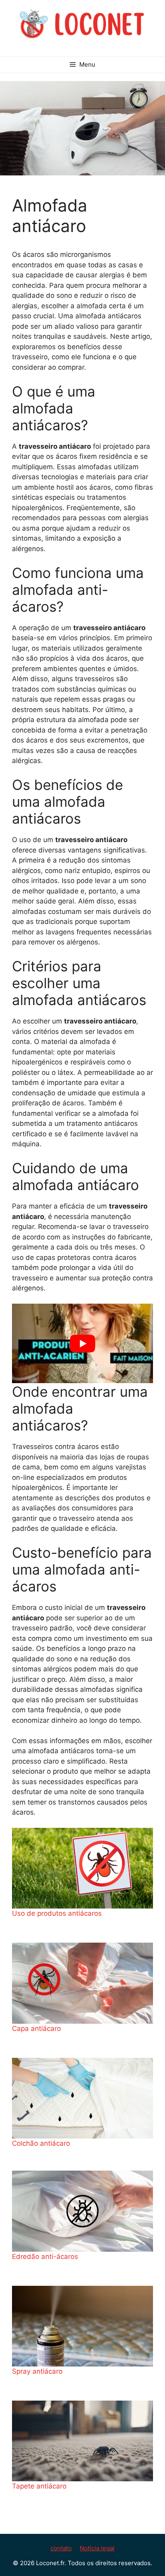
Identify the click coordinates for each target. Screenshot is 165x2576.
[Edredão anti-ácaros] (82, 2211)
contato (61, 2548)
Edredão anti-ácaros (45, 2257)
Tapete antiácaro (39, 2486)
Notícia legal (97, 2548)
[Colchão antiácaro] (82, 2098)
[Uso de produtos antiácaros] (82, 1868)
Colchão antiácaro (41, 2143)
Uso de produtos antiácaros (57, 1913)
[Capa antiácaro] (82, 1983)
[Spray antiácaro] (82, 2326)
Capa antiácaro (36, 2029)
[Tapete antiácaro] (82, 2441)
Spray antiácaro (37, 2371)
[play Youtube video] (82, 1343)
